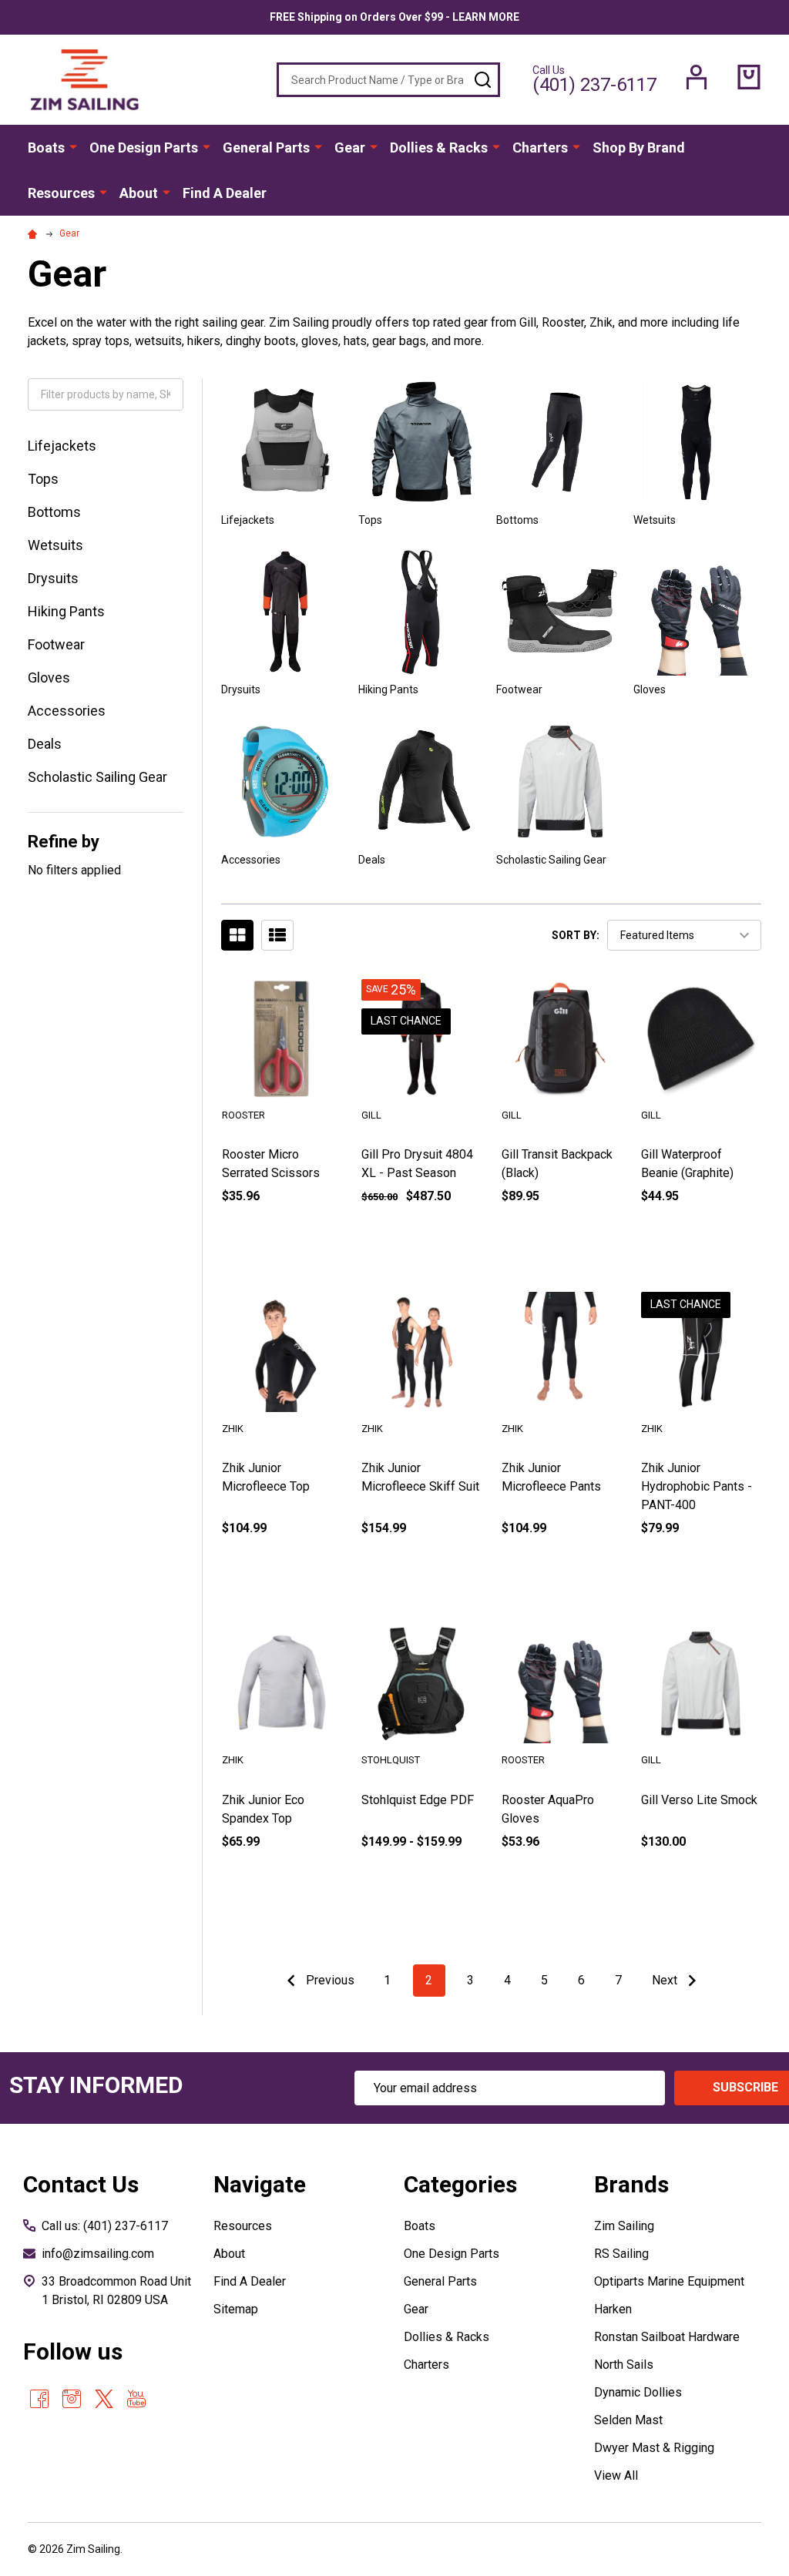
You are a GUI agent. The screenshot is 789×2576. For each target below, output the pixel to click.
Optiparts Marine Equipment (669, 2281)
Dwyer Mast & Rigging (654, 2448)
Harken (613, 2309)
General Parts (266, 148)
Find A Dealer (225, 193)
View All (616, 2475)
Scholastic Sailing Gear (97, 777)
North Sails (624, 2365)
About (139, 193)
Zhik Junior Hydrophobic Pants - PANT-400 (697, 1486)
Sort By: (576, 935)
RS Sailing (621, 2254)
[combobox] (388, 80)
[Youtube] (136, 2399)
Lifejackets (62, 446)
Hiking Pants (66, 611)
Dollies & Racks (439, 148)
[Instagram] (72, 2399)
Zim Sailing (624, 2226)
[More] (73, 146)
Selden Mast (628, 2420)
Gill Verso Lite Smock (699, 1800)
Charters (540, 148)
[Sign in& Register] (697, 77)
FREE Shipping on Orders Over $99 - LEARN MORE (394, 17)
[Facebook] (39, 2399)
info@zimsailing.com (98, 2254)
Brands (631, 2184)
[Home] (35, 233)
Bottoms (54, 512)
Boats (46, 148)
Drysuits (53, 578)
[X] (104, 2399)
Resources (61, 193)
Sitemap (236, 2309)
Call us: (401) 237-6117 (105, 2226)
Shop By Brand (639, 148)
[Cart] (749, 77)
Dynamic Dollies (638, 2392)
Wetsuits (55, 545)
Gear (350, 148)
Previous (329, 1980)
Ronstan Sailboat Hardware (667, 2337)
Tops (43, 479)
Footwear (56, 644)
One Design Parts (144, 148)
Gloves (49, 678)
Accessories (67, 711)
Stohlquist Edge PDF (418, 1800)
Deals (45, 744)
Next (666, 1980)
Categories (460, 2184)
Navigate (260, 2184)
